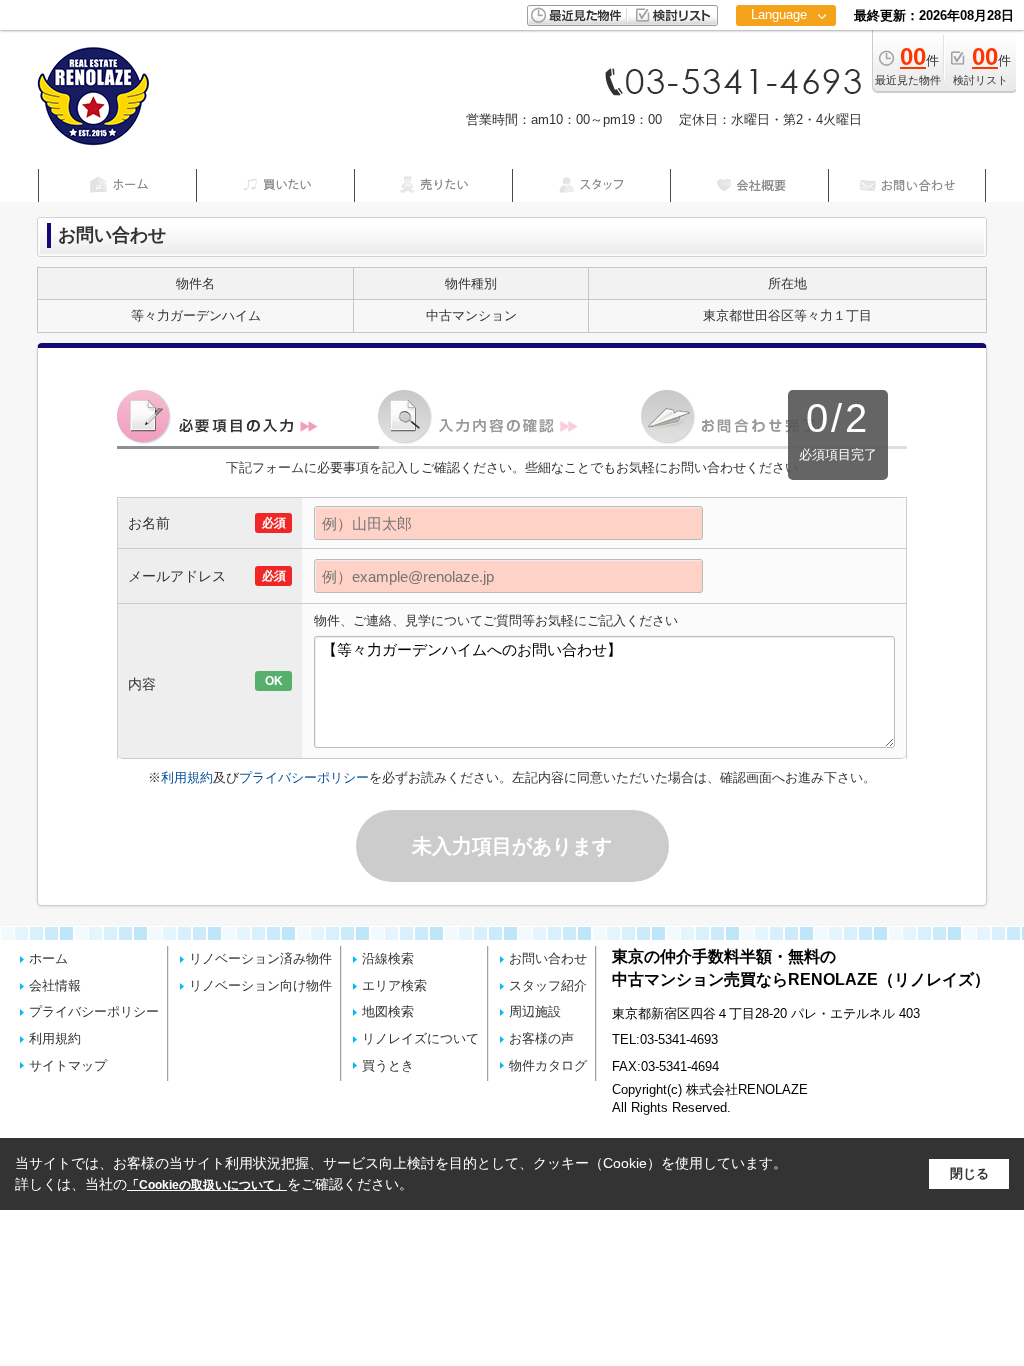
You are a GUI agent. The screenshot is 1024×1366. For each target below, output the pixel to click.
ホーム (48, 958)
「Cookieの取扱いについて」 (207, 1185)
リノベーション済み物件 (260, 958)
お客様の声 (541, 1038)
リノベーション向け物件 (260, 985)
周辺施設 (535, 1011)
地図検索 (388, 1011)
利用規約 (187, 777)
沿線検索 (388, 958)
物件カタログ (548, 1065)
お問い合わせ (548, 958)
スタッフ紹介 (548, 985)
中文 (779, 79)
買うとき (388, 1065)
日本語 (785, 56)
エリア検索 (394, 985)
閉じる (969, 1173)
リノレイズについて (420, 1038)
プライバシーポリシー (304, 777)
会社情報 (55, 985)
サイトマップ (68, 1065)
